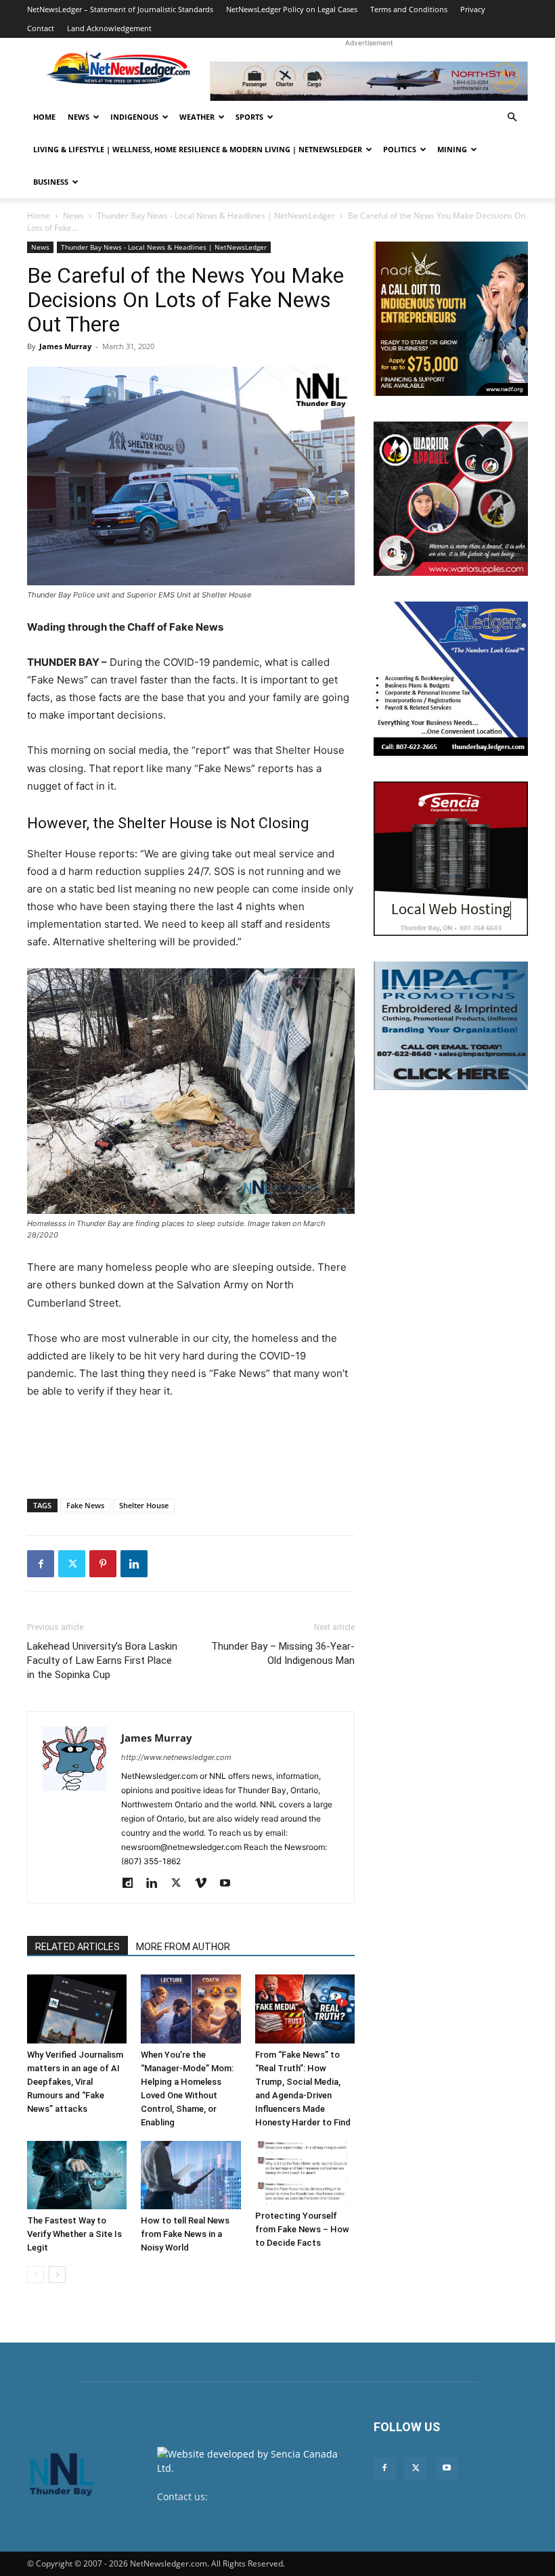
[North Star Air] (369, 81)
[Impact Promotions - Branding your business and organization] (451, 1026)
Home (44, 117)
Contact (41, 28)
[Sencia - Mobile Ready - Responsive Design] (451, 859)
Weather (197, 117)
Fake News (85, 1505)
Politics (400, 149)
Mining (452, 149)
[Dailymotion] (132, 1884)
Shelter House (144, 1505)
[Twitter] (72, 1564)
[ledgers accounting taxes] (451, 679)
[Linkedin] (134, 1564)
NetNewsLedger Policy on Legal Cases (292, 9)
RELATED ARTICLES (77, 1947)
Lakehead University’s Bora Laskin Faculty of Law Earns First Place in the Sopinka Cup (102, 1660)
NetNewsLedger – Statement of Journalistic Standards (120, 9)
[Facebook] (41, 1564)
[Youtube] (230, 1884)
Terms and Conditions (409, 9)
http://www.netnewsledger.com (176, 1757)
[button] (512, 117)
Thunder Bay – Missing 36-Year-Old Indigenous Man (283, 1653)
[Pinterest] (103, 1564)
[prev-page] (36, 2275)
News (79, 117)
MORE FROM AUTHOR (183, 1947)
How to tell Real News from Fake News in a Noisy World (185, 2234)
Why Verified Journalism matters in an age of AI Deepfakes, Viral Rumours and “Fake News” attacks (75, 2082)
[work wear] (451, 499)
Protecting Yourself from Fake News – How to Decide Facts (302, 2229)
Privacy (473, 9)
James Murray (65, 346)
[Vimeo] (205, 1884)
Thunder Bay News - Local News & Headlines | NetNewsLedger (216, 216)
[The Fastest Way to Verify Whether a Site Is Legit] (77, 2175)
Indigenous (134, 117)
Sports (249, 117)
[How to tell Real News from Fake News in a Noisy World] (191, 2175)
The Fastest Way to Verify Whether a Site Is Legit (74, 2234)
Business (51, 182)
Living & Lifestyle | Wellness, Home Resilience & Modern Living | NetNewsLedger (198, 149)
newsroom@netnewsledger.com (230, 2511)
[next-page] (57, 2275)
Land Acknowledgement (109, 28)
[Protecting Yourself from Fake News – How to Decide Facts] (305, 2173)
